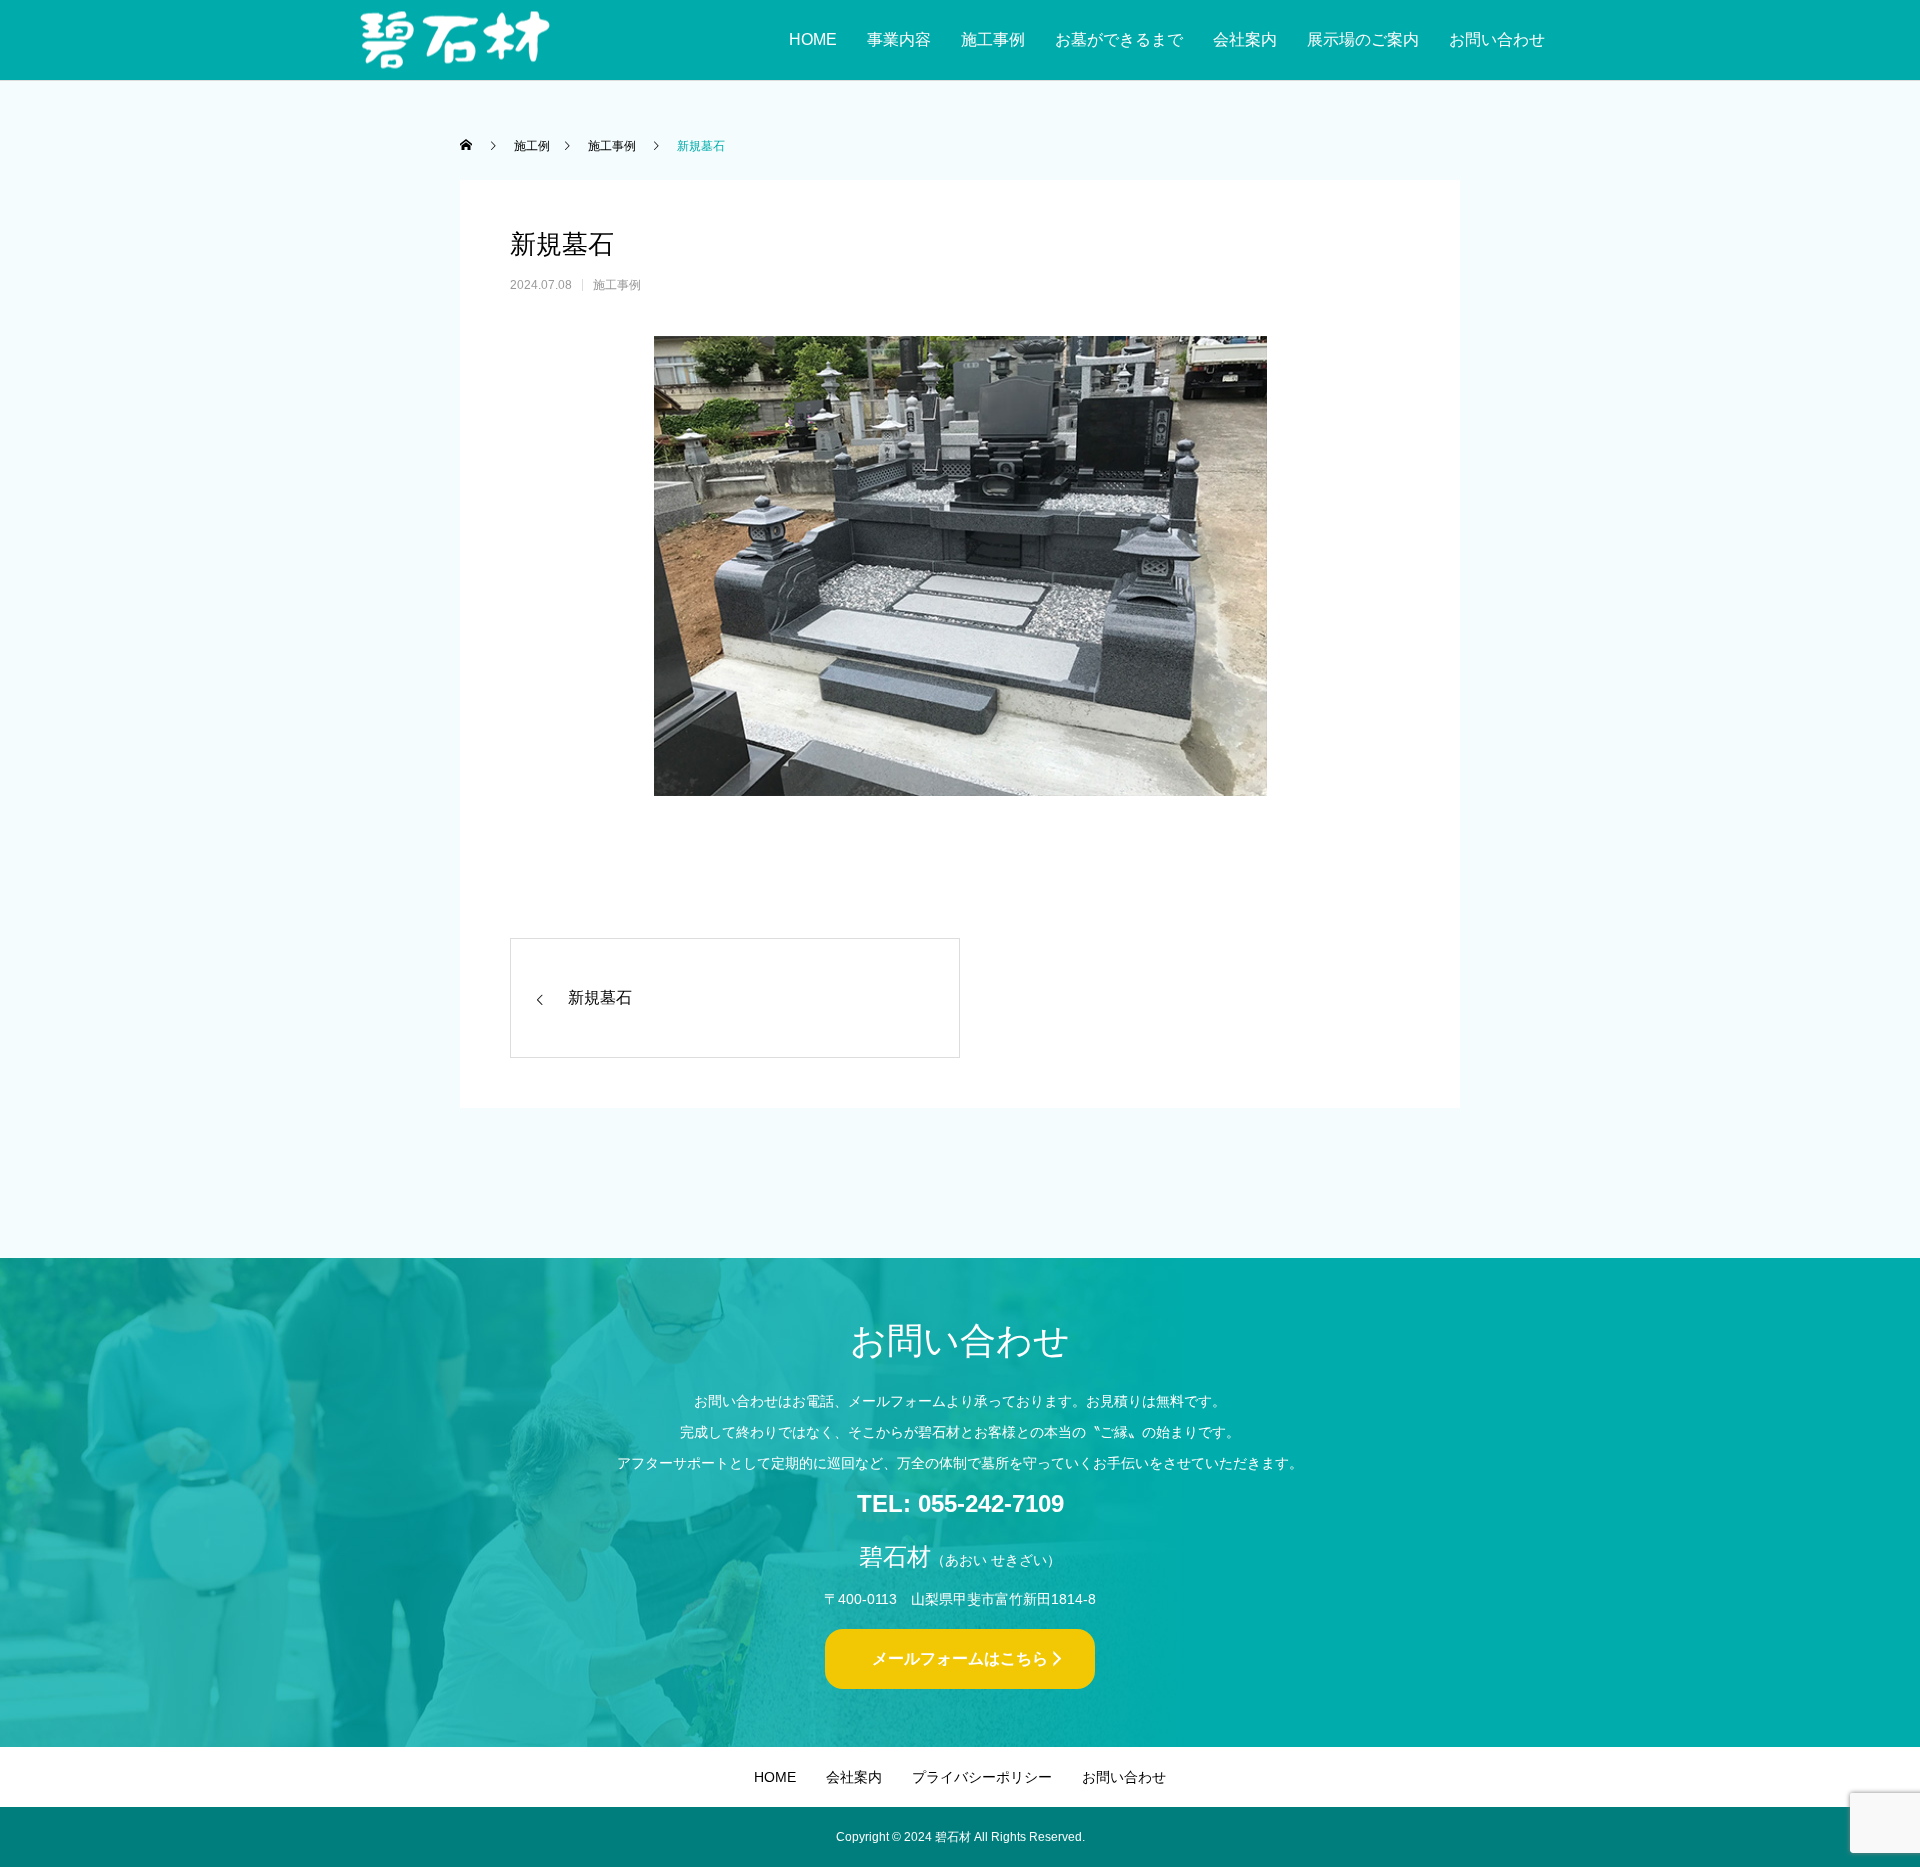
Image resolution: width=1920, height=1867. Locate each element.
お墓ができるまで (1119, 39)
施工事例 (993, 39)
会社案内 (1245, 39)
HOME (813, 39)
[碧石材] (455, 40)
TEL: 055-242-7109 (960, 1503)
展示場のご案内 (1363, 39)
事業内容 (899, 39)
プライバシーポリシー (982, 1777)
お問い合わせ (1497, 39)
